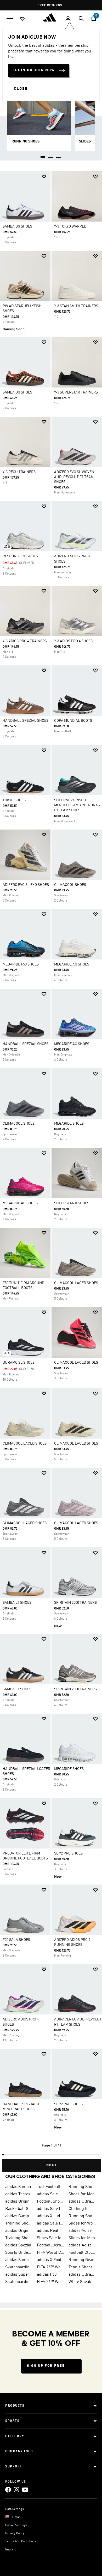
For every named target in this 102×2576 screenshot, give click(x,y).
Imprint (10, 2550)
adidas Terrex (18, 2194)
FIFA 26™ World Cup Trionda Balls (51, 2267)
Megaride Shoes (69, 1124)
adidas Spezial (18, 2245)
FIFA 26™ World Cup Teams (51, 2282)
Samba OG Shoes (17, 226)
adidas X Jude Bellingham (51, 2216)
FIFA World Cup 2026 (51, 2253)
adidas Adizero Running (82, 2245)
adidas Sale (47, 2194)
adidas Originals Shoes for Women (19, 2231)
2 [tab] (51, 155)
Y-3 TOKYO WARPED (70, 226)
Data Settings (15, 2509)
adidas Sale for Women (51, 2223)
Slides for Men (82, 2238)
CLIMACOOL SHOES (70, 885)
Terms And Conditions (21, 2542)
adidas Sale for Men (51, 2209)
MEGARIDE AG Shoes (72, 964)
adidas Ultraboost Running (82, 2275)
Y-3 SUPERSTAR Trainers (76, 392)
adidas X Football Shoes (51, 2260)
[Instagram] (16, 2490)
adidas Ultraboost (82, 2202)
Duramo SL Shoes (19, 1363)
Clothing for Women (82, 2209)
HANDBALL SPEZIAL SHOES (25, 1044)
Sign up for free (46, 2366)
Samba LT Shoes (17, 1603)
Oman (16, 2517)
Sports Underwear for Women (19, 2253)
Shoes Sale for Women (51, 2238)
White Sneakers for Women (82, 2282)
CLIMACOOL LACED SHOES (76, 1283)
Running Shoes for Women (82, 2216)
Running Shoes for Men (82, 2187)
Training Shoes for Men (19, 2223)
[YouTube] (25, 2490)
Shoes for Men (82, 2194)
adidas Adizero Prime (82, 2231)
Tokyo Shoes (14, 800)
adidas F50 (47, 2275)
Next (52, 2165)
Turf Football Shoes (51, 2187)
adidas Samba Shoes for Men (19, 2260)
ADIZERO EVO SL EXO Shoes (26, 885)
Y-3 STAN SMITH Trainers (76, 306)
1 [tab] (43, 155)
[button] (44, 177)
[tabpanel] (51, 1169)
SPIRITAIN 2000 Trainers (75, 1603)
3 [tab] (59, 155)
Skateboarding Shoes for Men (19, 2282)
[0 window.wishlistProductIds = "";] (22, 19)
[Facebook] (8, 2490)
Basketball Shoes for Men (19, 2209)
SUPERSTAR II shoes (72, 1203)
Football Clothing (82, 2253)
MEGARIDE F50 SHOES (21, 964)
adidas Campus (19, 2216)
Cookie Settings (16, 2525)
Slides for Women (82, 2223)
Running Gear (81, 2260)
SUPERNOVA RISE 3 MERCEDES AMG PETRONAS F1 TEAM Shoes (77, 805)
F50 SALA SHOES (16, 1940)
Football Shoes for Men (51, 2202)
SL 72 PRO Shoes (68, 1853)
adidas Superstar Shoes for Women (19, 2275)
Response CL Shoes (20, 556)
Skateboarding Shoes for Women (19, 2267)
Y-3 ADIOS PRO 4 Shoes (73, 641)
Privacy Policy (15, 2533)
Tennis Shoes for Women (82, 2267)
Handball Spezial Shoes (25, 721)
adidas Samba (18, 2187)
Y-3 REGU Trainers (19, 472)
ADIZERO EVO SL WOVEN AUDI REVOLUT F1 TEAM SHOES (74, 477)
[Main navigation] (10, 18)
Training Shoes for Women (19, 2238)
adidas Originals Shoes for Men (19, 2202)
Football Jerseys (51, 2245)
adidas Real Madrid (51, 2231)
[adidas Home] (51, 17)
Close (21, 89)
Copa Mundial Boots (73, 721)
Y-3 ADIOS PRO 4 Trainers (25, 641)
